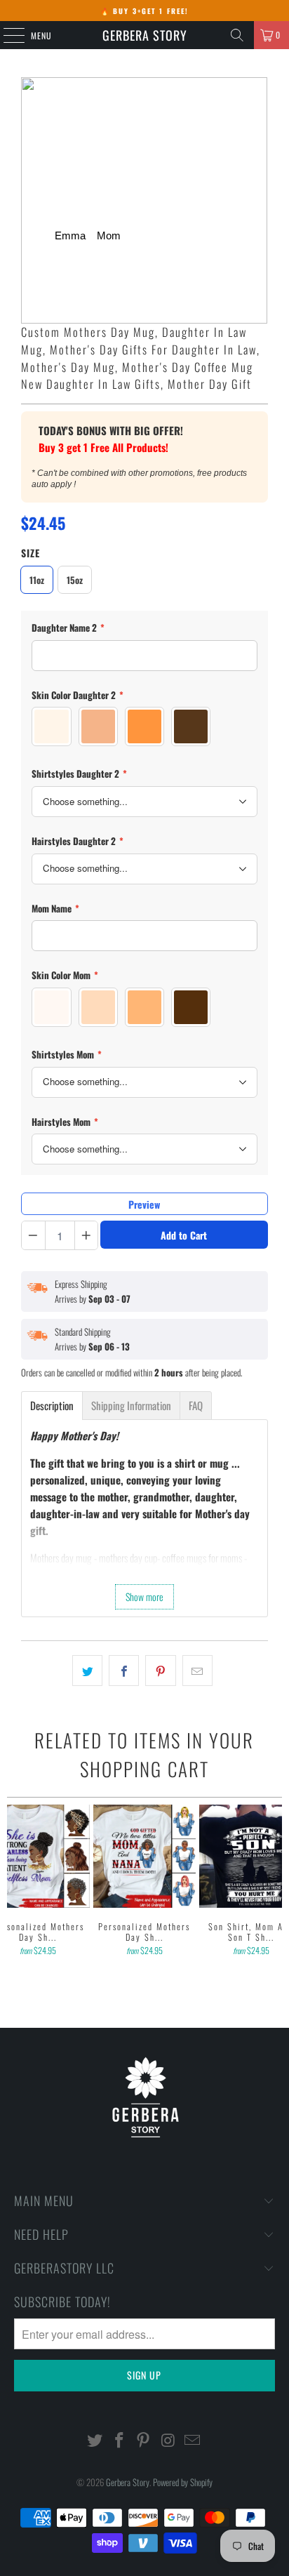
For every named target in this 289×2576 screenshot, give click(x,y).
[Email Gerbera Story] (193, 2440)
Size (31, 553)
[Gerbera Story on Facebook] (119, 2440)
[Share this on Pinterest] (160, 1671)
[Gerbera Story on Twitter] (95, 2440)
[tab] (52, 1406)
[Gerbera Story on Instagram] (168, 2440)
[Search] (237, 35)
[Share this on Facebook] (124, 1671)
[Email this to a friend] (197, 1671)
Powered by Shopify (183, 2482)
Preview (144, 1204)
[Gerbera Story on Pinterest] (144, 2440)
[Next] (276, 1902)
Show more (144, 1596)
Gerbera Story (145, 35)
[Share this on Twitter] (87, 1671)
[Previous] (13, 1902)
